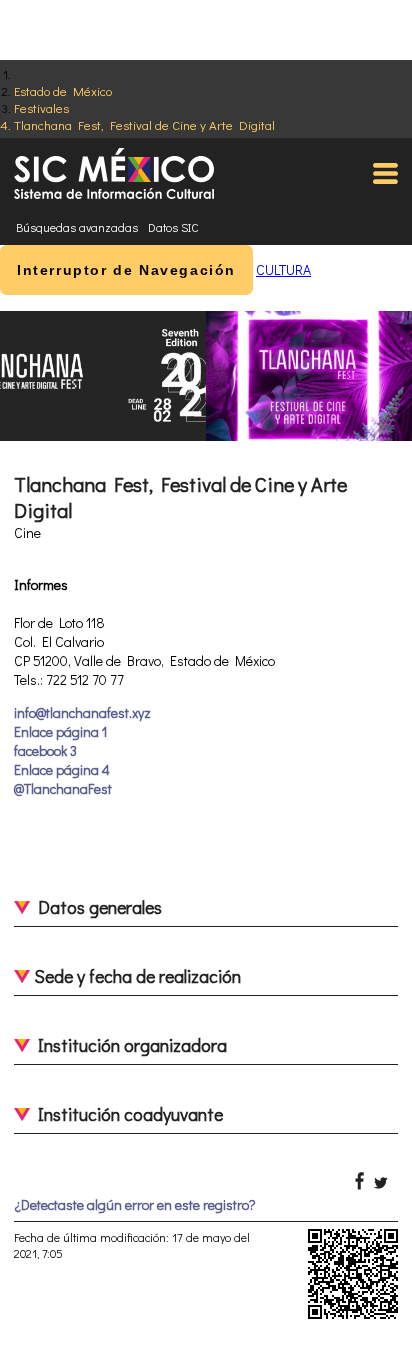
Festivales (41, 107)
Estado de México (63, 90)
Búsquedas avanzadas (77, 227)
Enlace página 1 (60, 731)
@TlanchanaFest (63, 788)
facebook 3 (45, 750)
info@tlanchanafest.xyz (82, 712)
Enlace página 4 (62, 769)
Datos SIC (173, 227)
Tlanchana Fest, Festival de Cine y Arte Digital (144, 124)
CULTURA (283, 269)
